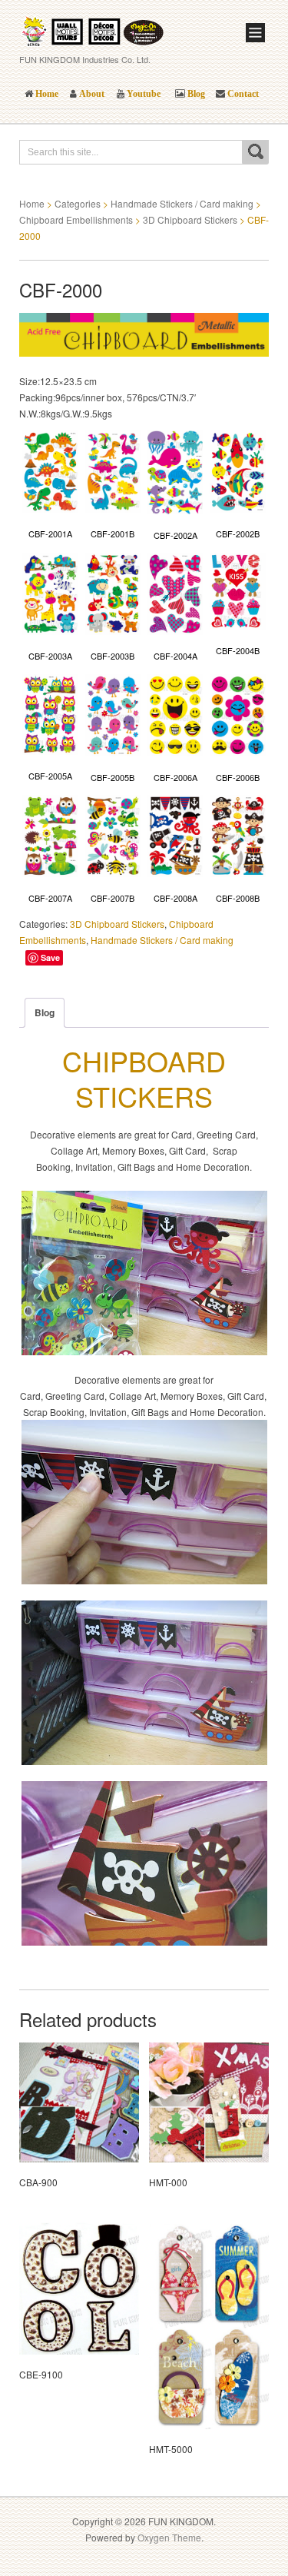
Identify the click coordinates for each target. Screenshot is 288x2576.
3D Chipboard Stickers (190, 219)
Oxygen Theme (169, 2537)
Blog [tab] (45, 1012)
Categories (78, 203)
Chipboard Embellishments (76, 219)
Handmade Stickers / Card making (182, 203)
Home (32, 203)
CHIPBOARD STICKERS (144, 1079)
